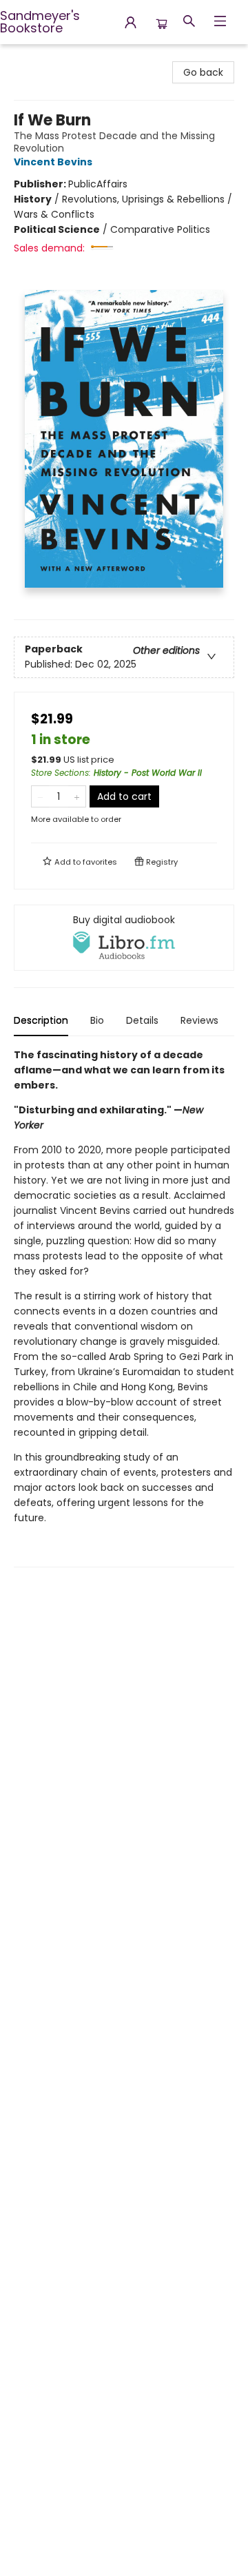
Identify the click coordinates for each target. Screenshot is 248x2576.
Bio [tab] (97, 1020)
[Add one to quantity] (77, 796)
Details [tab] (142, 1020)
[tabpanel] (124, 1307)
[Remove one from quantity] (40, 796)
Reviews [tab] (199, 1020)
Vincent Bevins (53, 162)
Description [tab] (41, 1020)
